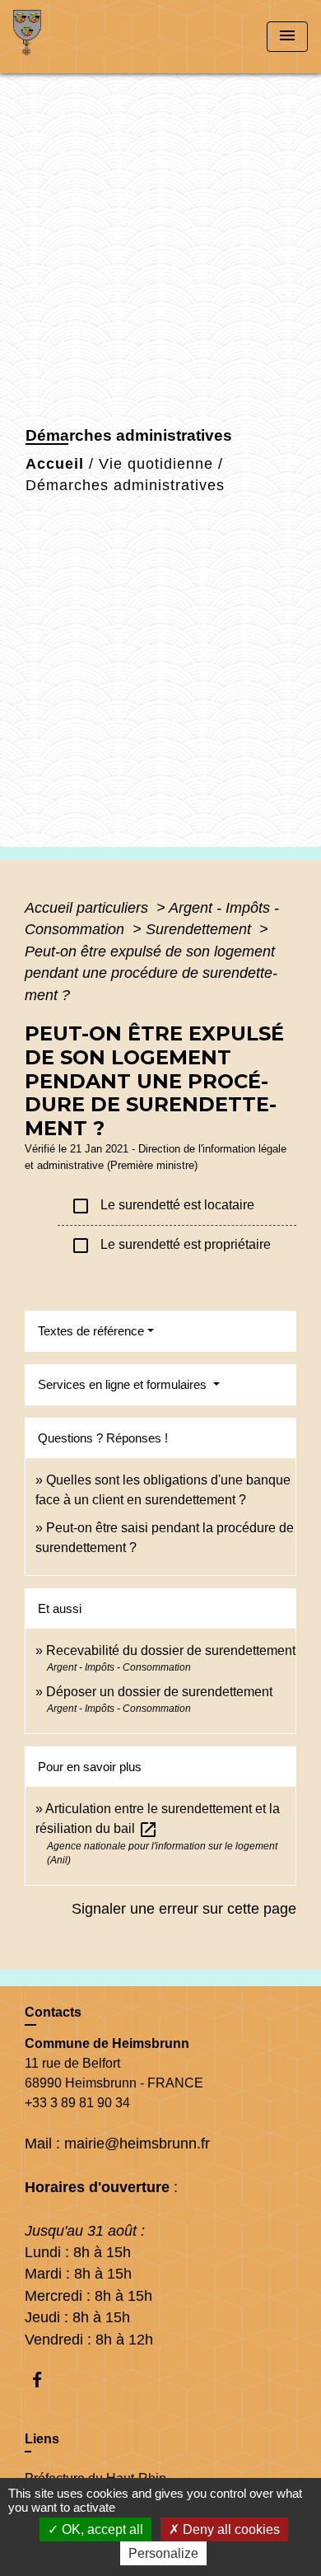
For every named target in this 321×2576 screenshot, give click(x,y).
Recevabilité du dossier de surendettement (171, 1650)
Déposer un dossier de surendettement (159, 1692)
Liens (42, 2439)
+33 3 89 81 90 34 (77, 2103)
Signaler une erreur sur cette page (184, 1909)
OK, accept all (101, 2529)
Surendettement (200, 929)
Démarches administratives (125, 485)
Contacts (53, 2012)
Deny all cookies (230, 2529)
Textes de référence (91, 1331)
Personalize (163, 2553)
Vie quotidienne (156, 464)
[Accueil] (75, 37)
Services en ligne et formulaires (124, 1384)
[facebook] (45, 2380)
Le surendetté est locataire (163, 1206)
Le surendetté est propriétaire (171, 1246)
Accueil (55, 464)
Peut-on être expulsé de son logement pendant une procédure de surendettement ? (151, 973)
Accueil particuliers (88, 908)
